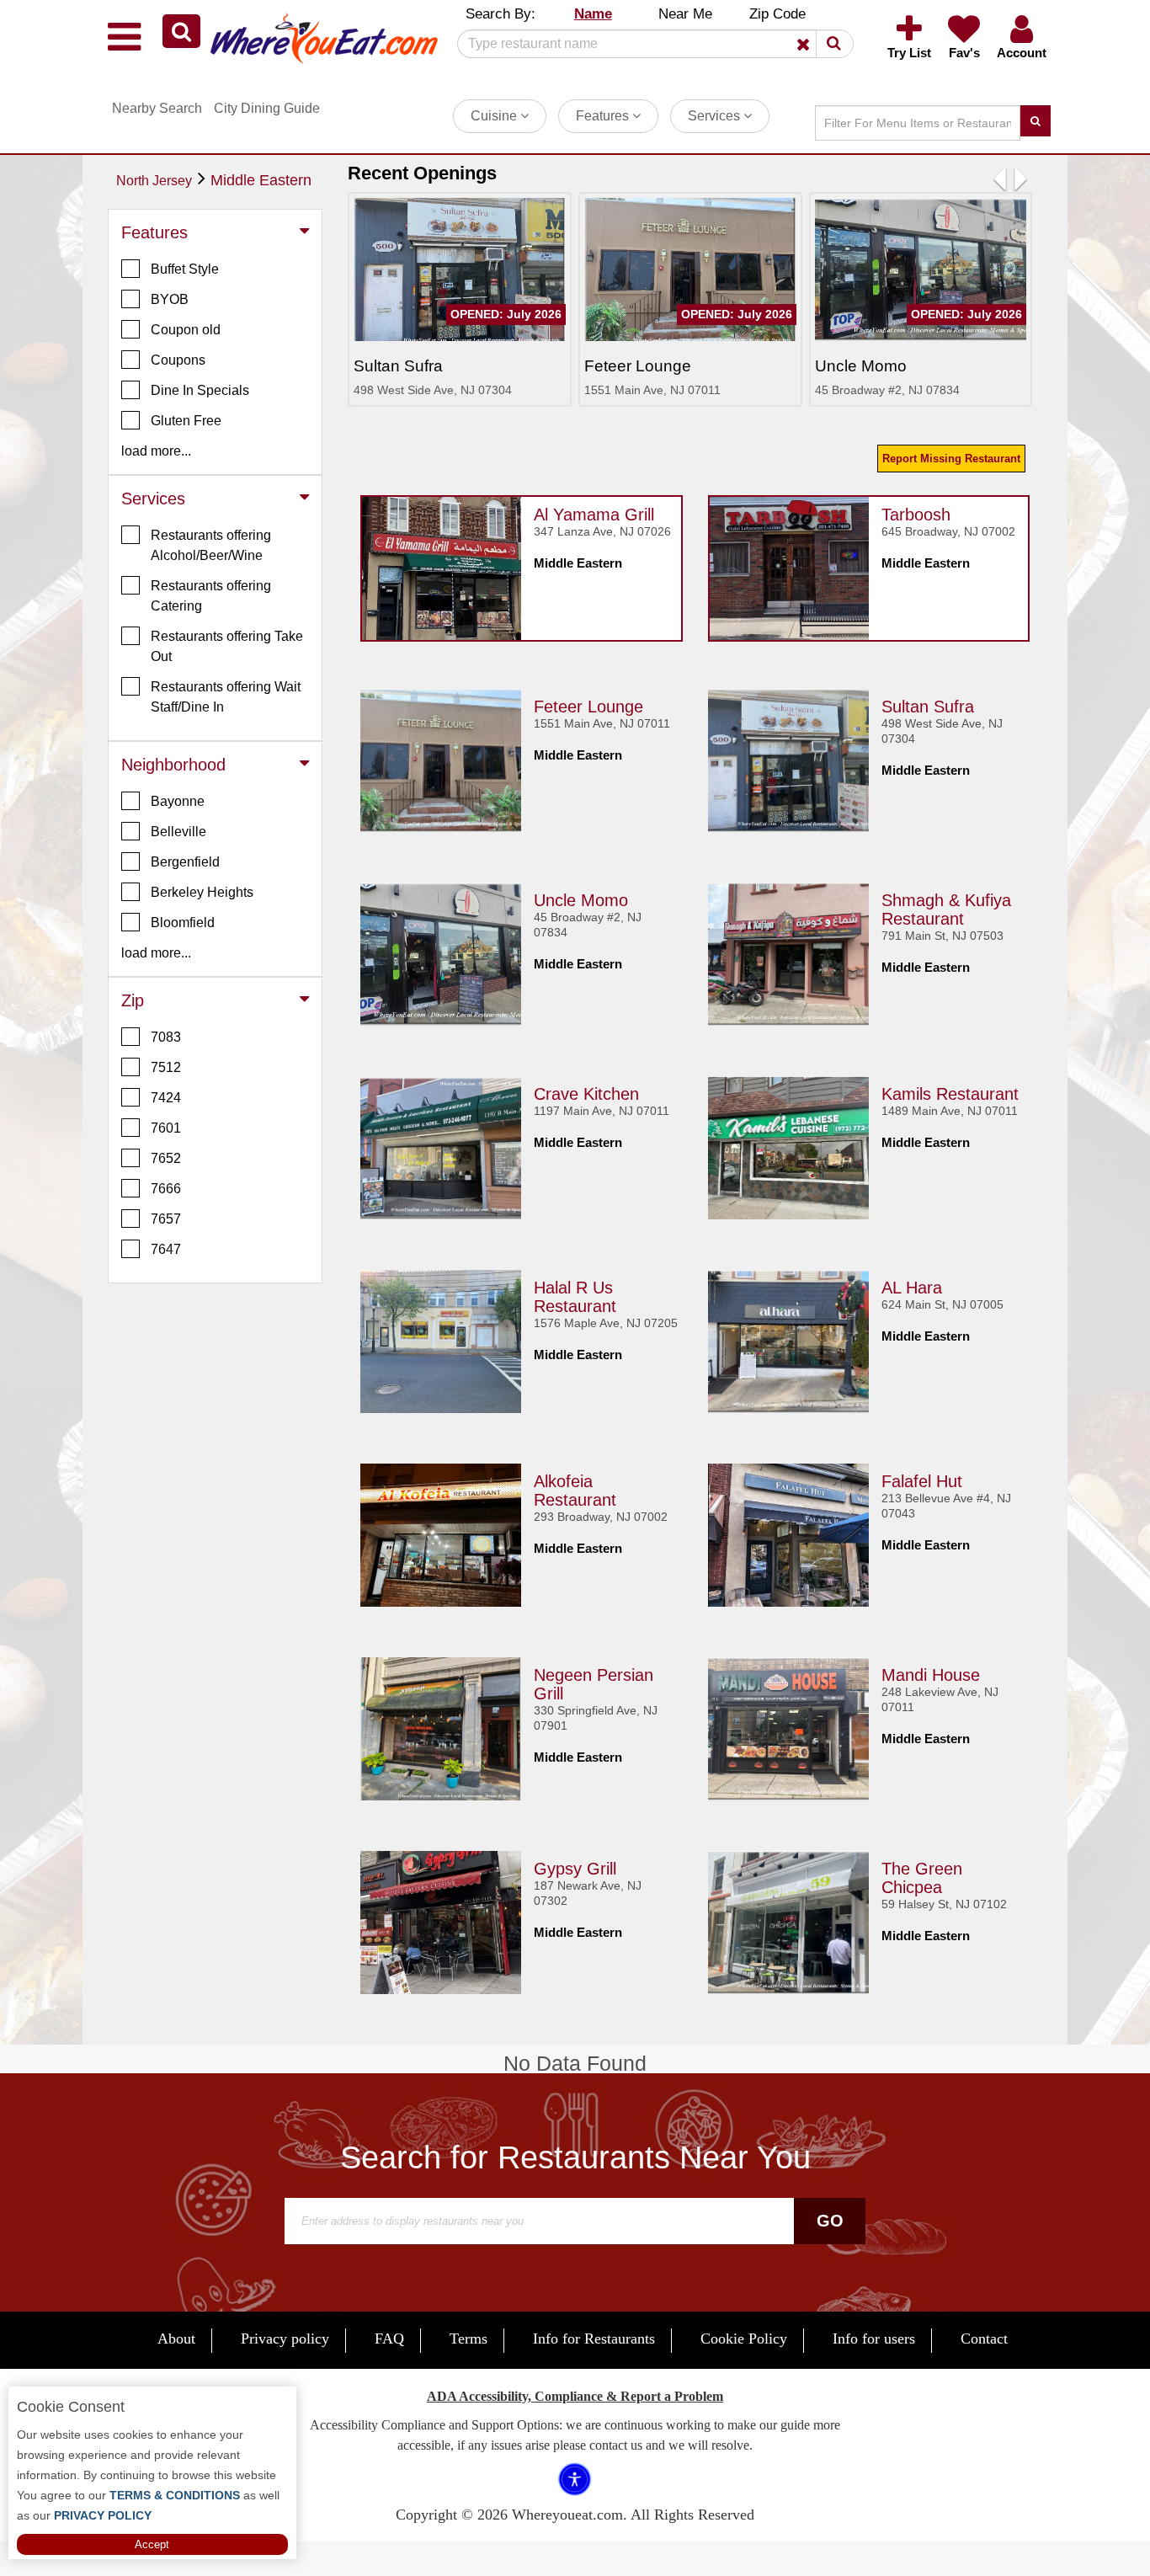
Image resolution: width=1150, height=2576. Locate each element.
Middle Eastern (261, 180)
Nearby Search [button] (157, 108)
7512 (166, 1067)
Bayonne (178, 801)
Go (830, 2221)
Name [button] (593, 14)
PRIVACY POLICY (101, 2515)
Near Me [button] (685, 14)
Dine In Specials (200, 390)
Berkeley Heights (202, 892)
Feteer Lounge (588, 707)
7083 (166, 1037)
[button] (181, 31)
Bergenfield (185, 862)
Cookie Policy (744, 2339)
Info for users (874, 2339)
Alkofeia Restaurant (575, 1491)
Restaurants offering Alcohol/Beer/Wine (211, 545)
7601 (166, 1128)
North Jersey (154, 181)
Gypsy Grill (575, 1869)
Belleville (178, 832)
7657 (166, 1219)
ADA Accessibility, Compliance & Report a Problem (575, 2396)
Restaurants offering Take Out (227, 646)
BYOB (170, 299)
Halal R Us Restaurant (575, 1297)
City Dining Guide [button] (267, 108)
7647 (166, 1249)
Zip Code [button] (777, 14)
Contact (984, 2339)
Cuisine (495, 116)
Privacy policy (285, 2339)
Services (716, 116)
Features (604, 116)
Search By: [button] (500, 14)
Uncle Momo (581, 900)
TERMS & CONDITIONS (173, 2495)
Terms (469, 2339)
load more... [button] (156, 451)
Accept (152, 2544)
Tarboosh (916, 515)
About (176, 2339)
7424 (166, 1098)
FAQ (389, 2339)
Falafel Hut (922, 1481)
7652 (166, 1158)
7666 (166, 1189)
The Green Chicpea (922, 1878)
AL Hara (912, 1288)
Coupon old (186, 330)
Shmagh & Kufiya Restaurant (946, 909)
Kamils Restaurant (950, 1094)
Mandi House (931, 1675)
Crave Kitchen (586, 1094)
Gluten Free (186, 421)
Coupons (178, 360)
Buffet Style (185, 269)
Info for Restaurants (594, 2339)
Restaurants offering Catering (211, 596)
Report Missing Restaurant (951, 459)
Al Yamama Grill (594, 515)
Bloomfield (183, 923)
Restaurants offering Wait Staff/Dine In (226, 697)
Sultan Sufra (928, 707)
